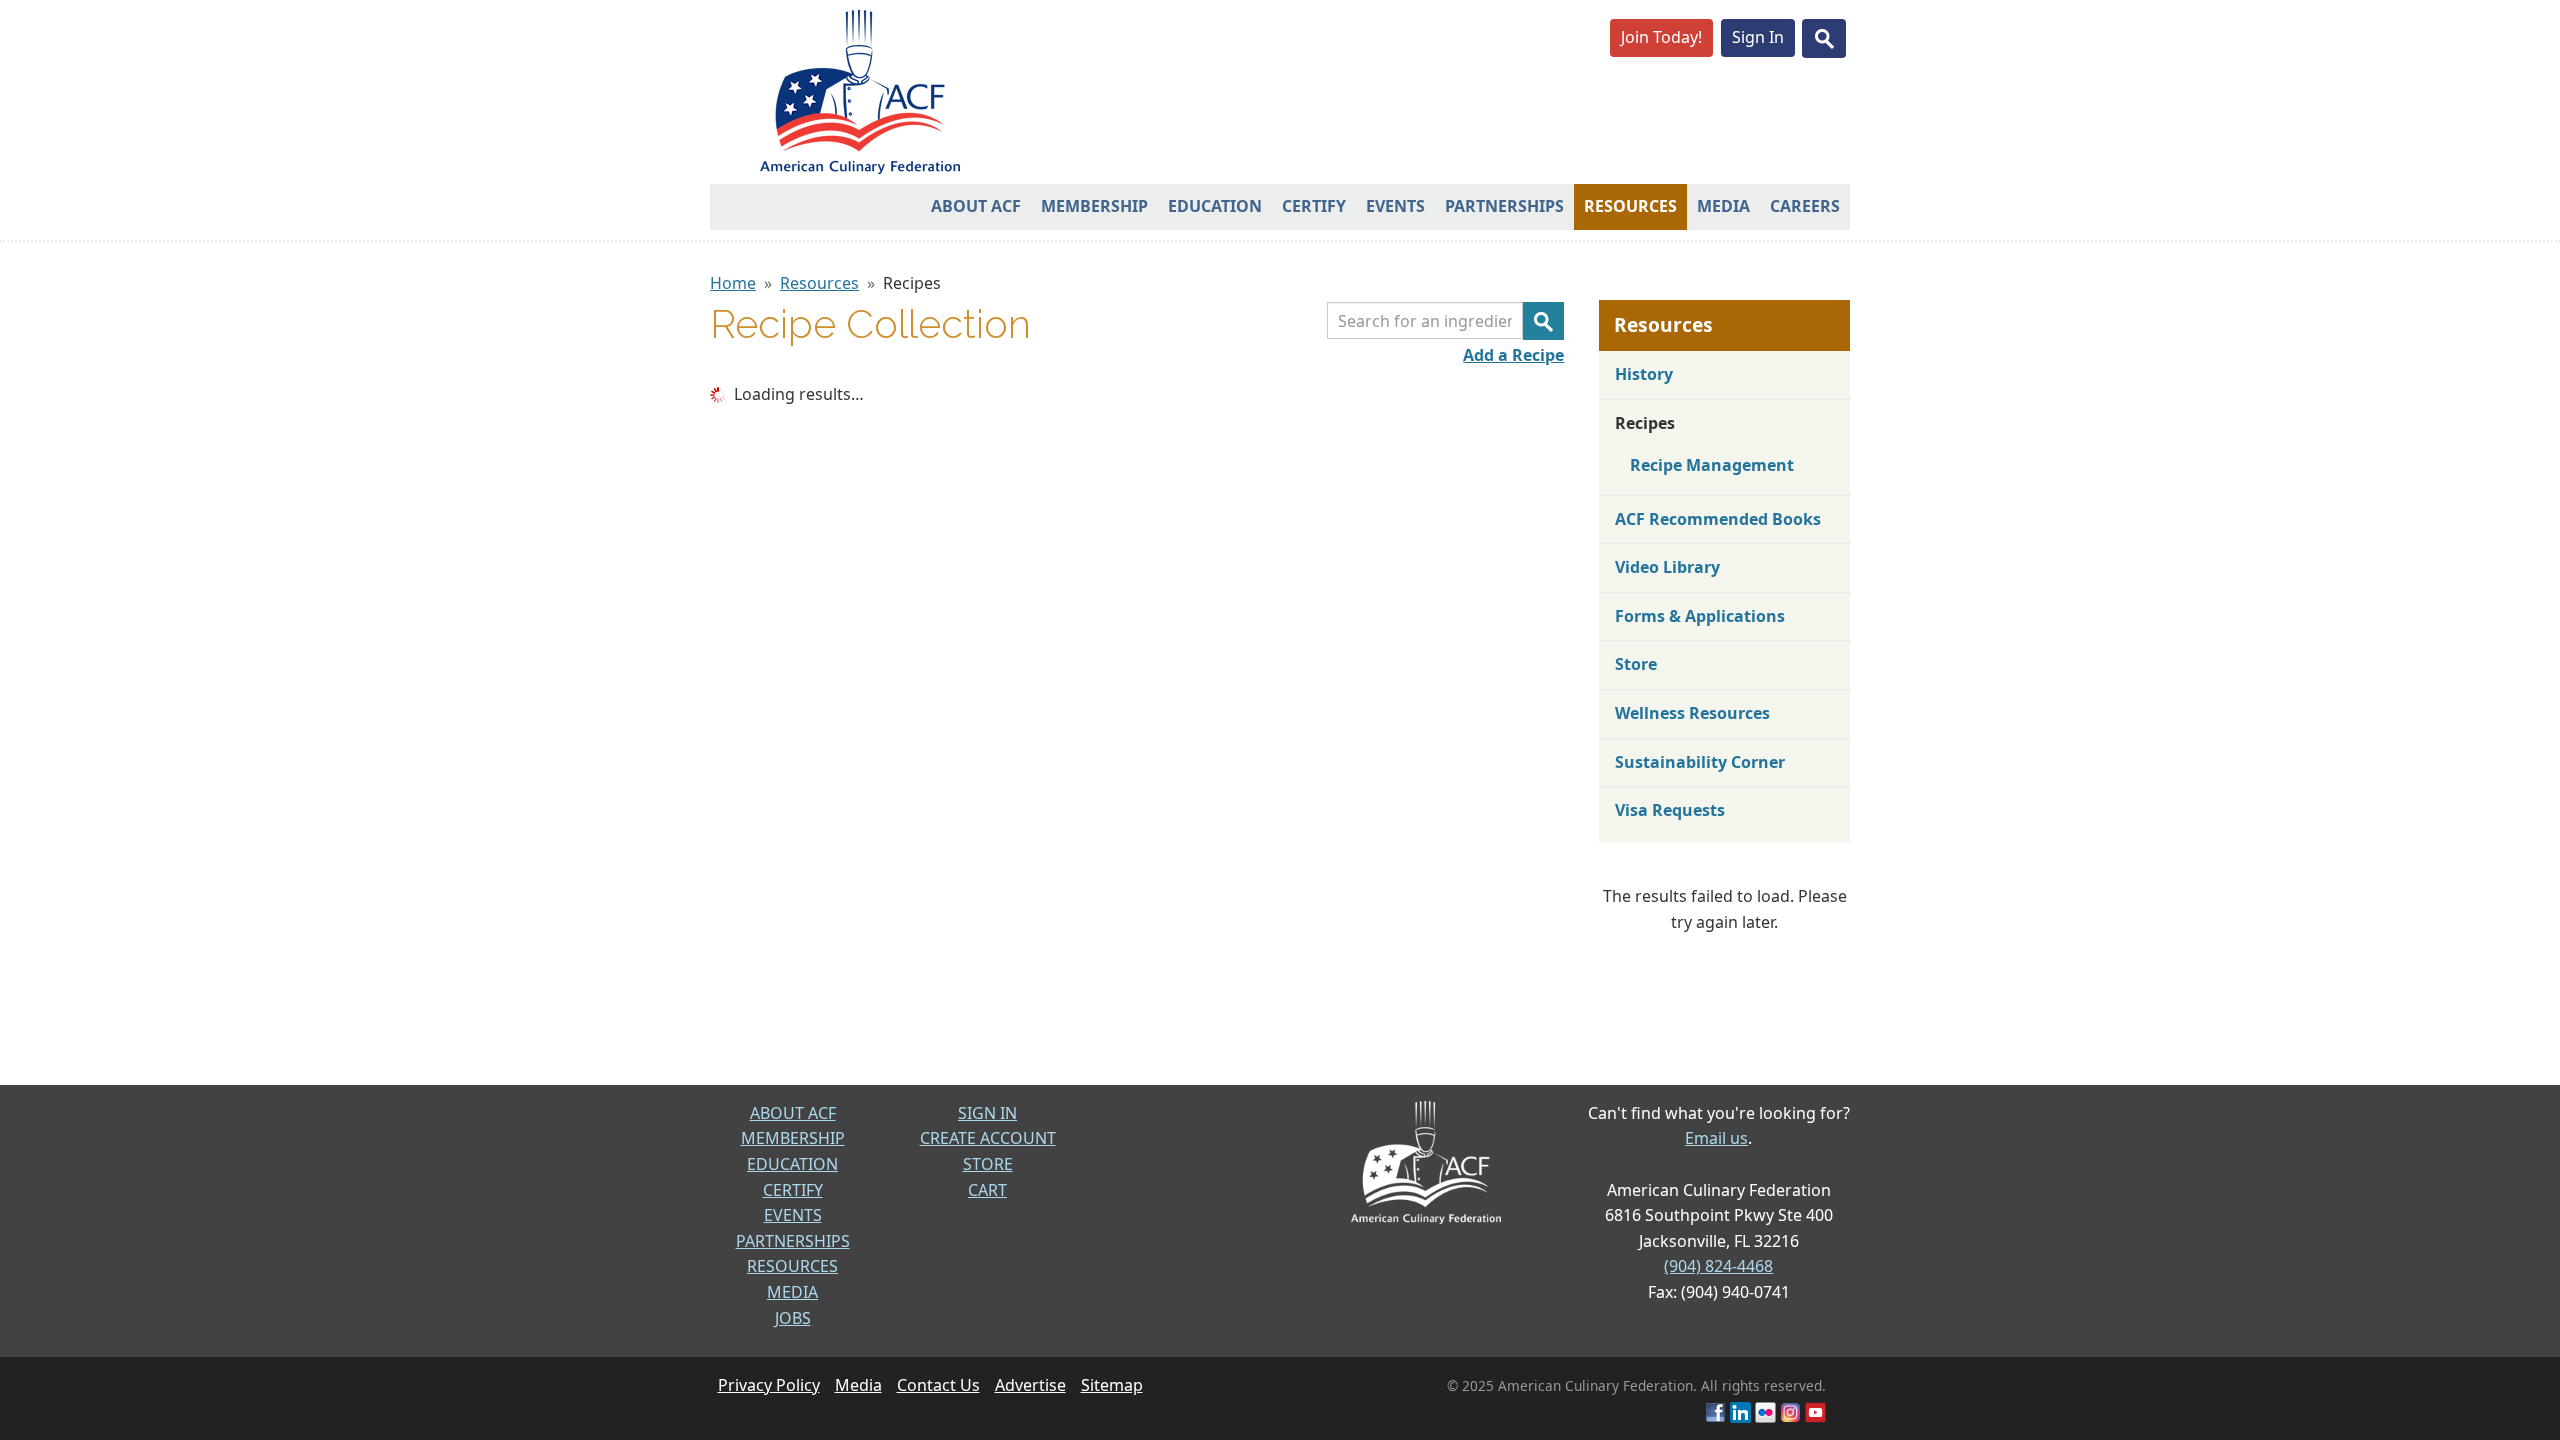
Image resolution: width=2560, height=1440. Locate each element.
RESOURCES (792, 1266)
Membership (1094, 206)
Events (1395, 206)
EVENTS (793, 1215)
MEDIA (792, 1292)
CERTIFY (793, 1190)
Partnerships (1504, 206)
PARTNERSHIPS (793, 1241)
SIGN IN (987, 1113)
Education (1215, 206)
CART (987, 1190)
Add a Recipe (1513, 355)
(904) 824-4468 (1718, 1266)
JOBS (793, 1318)
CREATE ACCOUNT (988, 1138)
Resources (1630, 206)
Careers (1805, 206)
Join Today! (1661, 37)
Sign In (1758, 37)
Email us (1716, 1138)
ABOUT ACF (793, 1113)
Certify (1314, 206)
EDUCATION (792, 1164)
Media (1723, 206)
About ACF (976, 206)
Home (733, 283)
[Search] (1543, 321)
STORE (988, 1164)
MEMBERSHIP (793, 1138)
